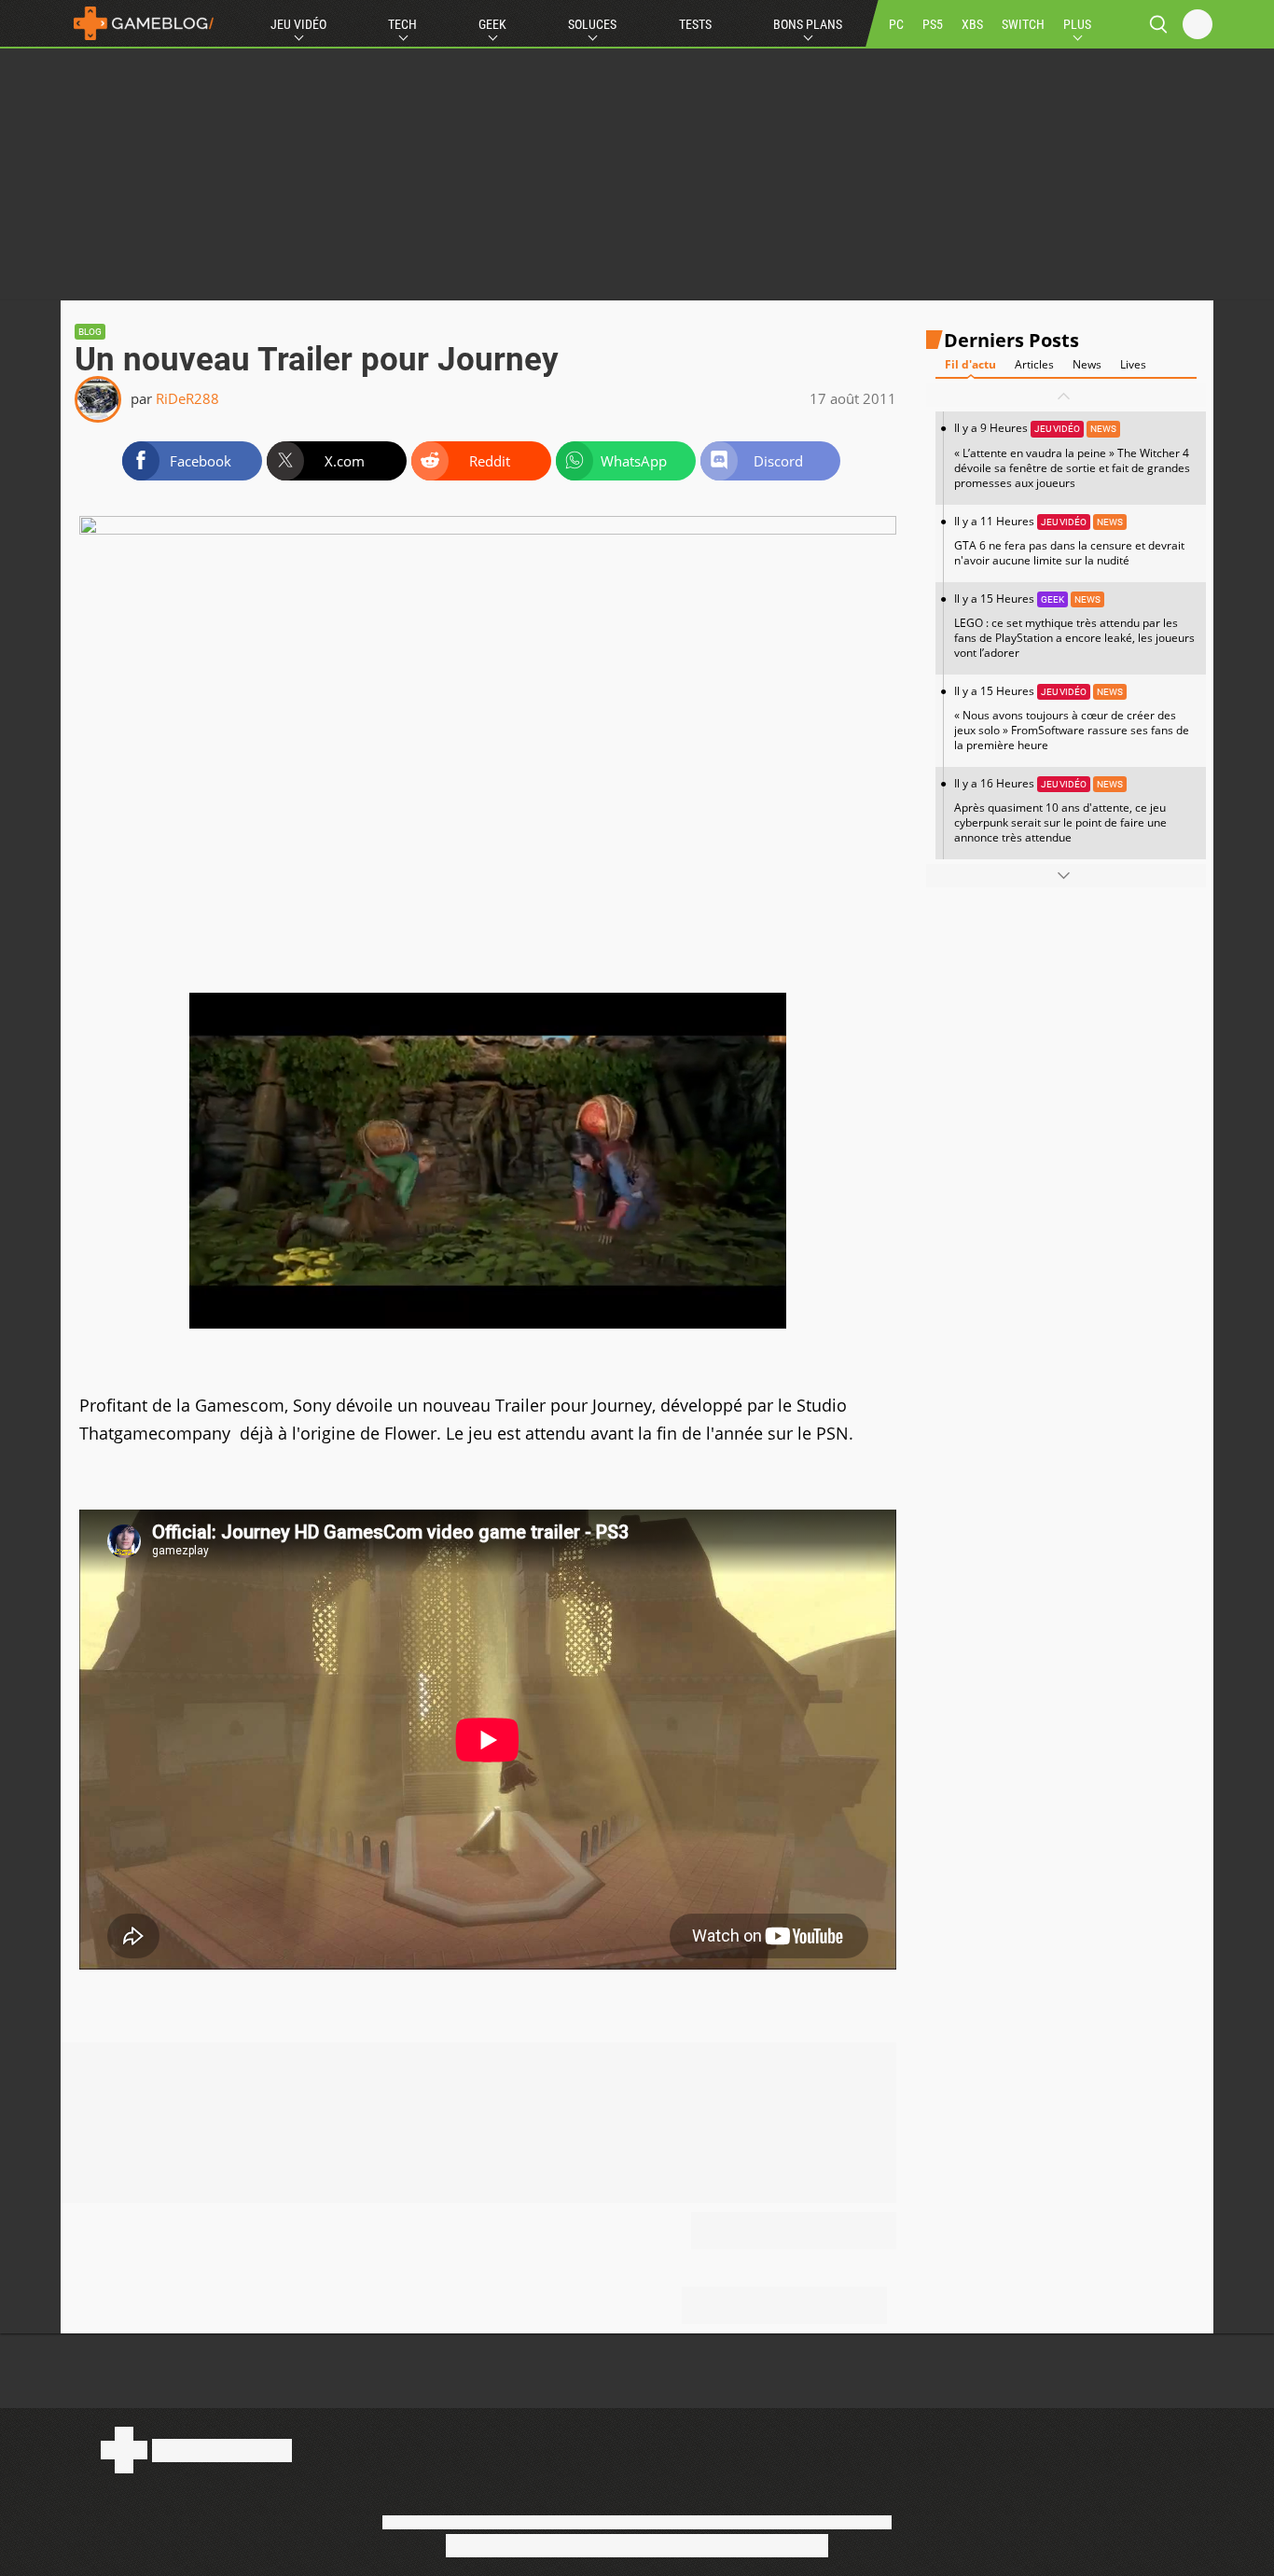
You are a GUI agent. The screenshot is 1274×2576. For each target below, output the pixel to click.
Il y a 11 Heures (1069, 541)
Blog (90, 332)
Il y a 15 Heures (1074, 626)
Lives (1133, 365)
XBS (972, 24)
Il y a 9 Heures (1072, 456)
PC (896, 24)
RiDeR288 (187, 398)
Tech (402, 24)
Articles (1034, 365)
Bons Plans (808, 24)
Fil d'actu (970, 365)
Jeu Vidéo (298, 24)
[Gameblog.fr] (139, 23)
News (1087, 365)
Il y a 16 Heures (1060, 810)
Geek (492, 24)
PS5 (933, 24)
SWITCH (1023, 24)
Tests (695, 24)
